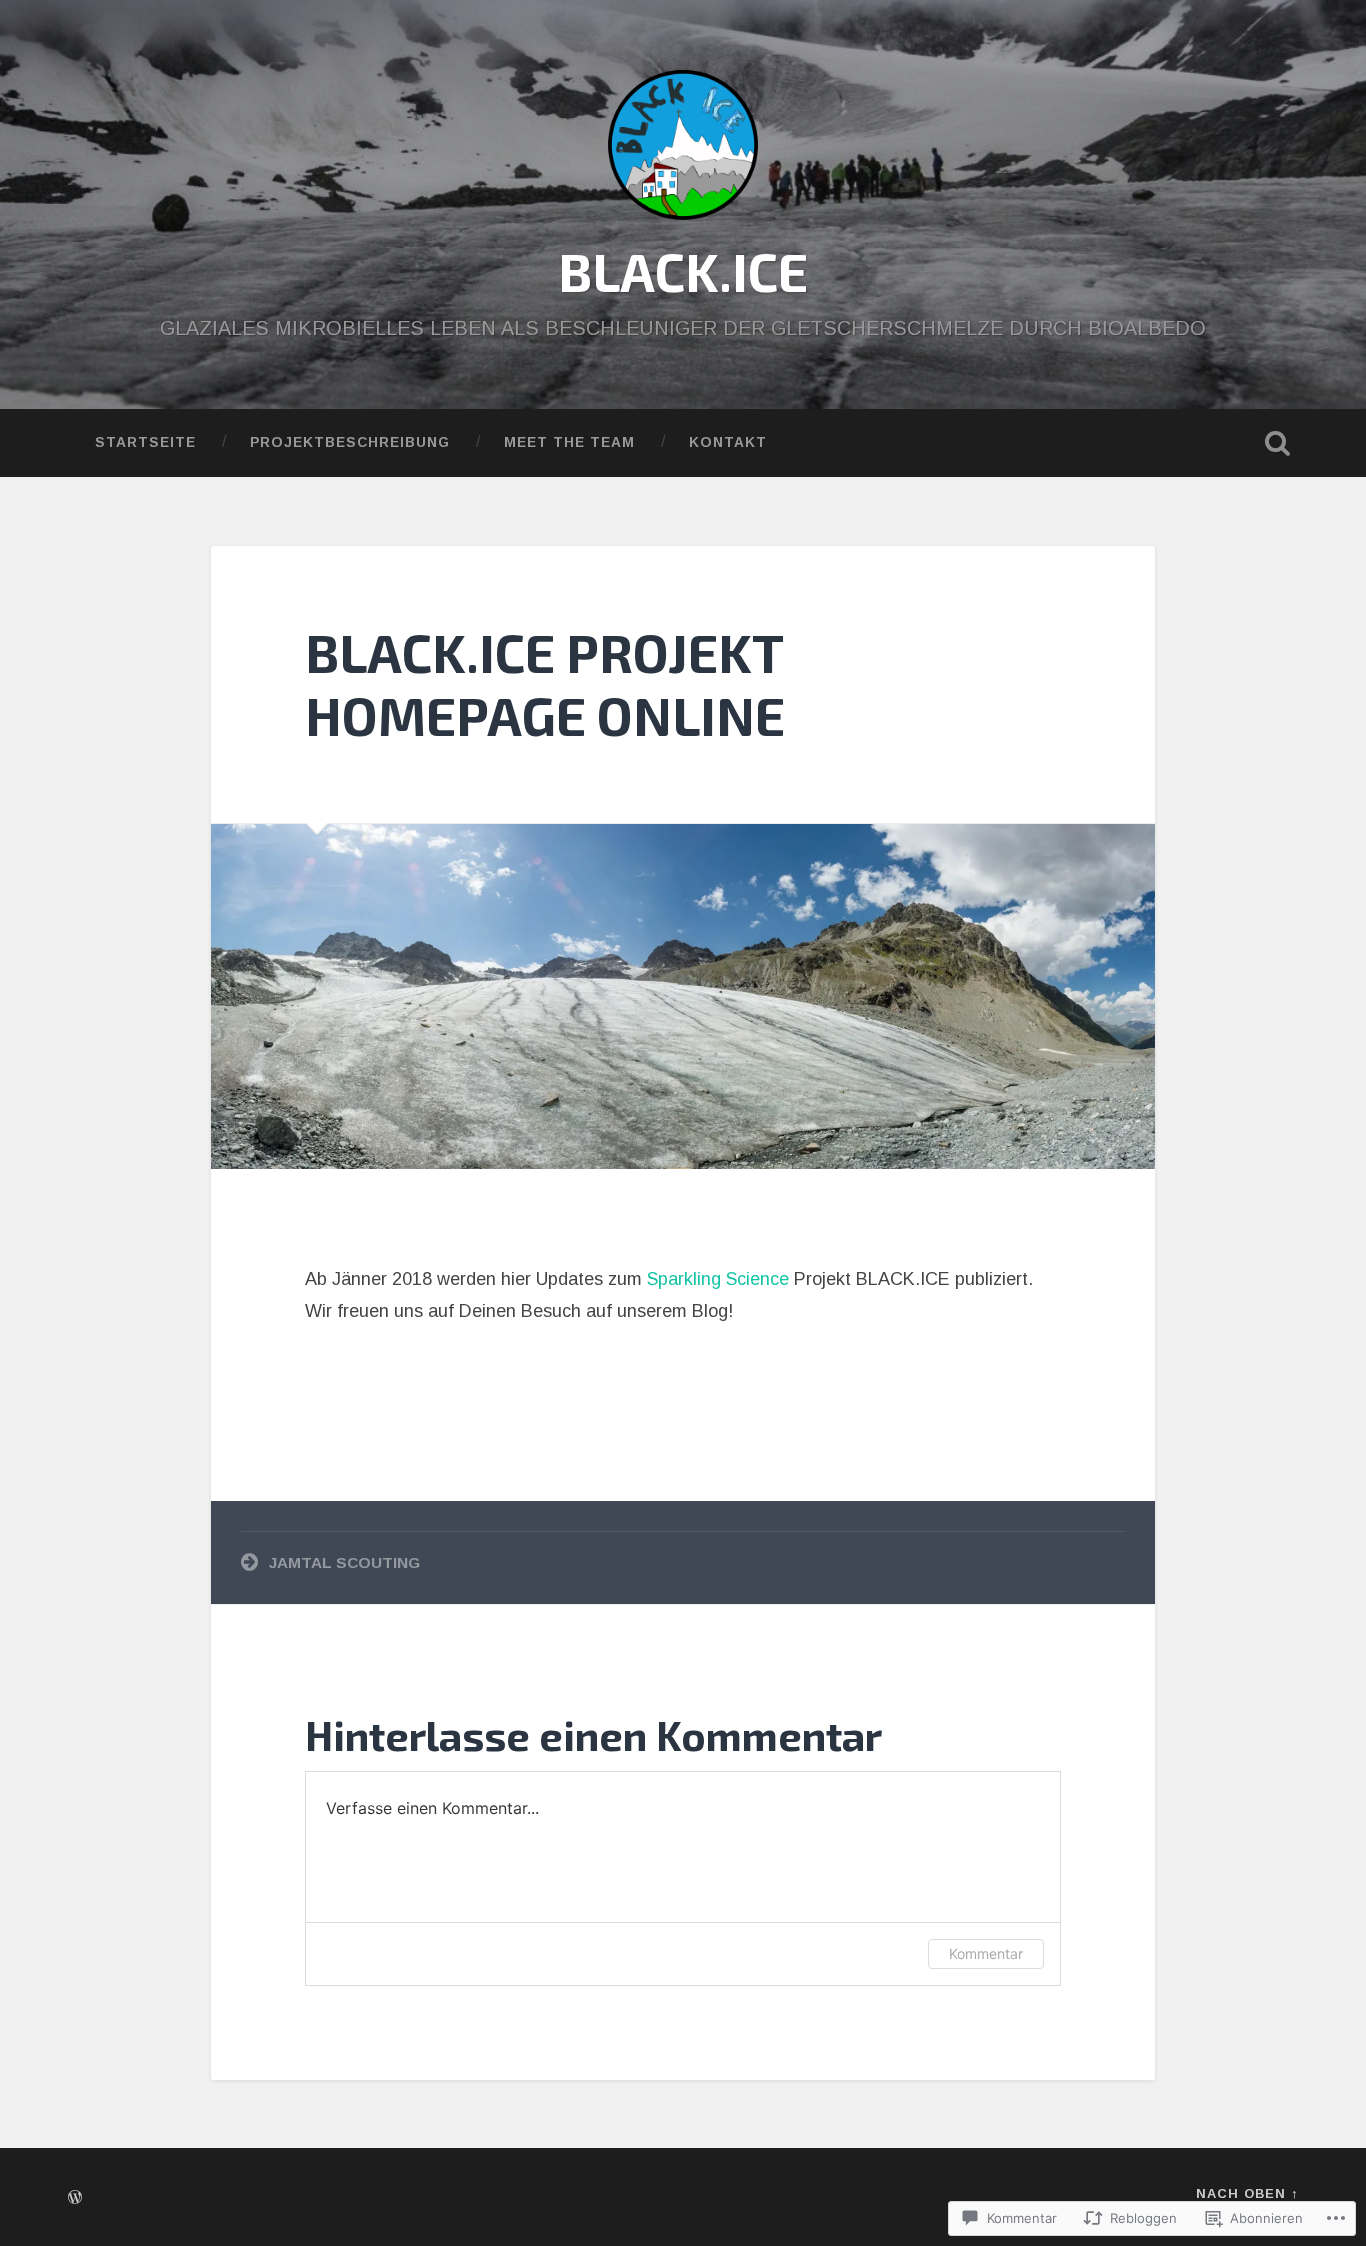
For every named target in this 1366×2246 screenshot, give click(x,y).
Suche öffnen (1278, 443)
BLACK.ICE (683, 271)
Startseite (145, 442)
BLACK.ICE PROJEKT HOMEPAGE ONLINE (545, 683)
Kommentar (986, 1953)
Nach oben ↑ (1247, 2193)
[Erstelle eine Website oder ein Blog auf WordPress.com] (75, 2198)
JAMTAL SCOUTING (344, 1562)
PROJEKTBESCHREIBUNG (350, 442)
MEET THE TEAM (569, 442)
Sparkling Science (718, 1279)
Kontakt (728, 442)
